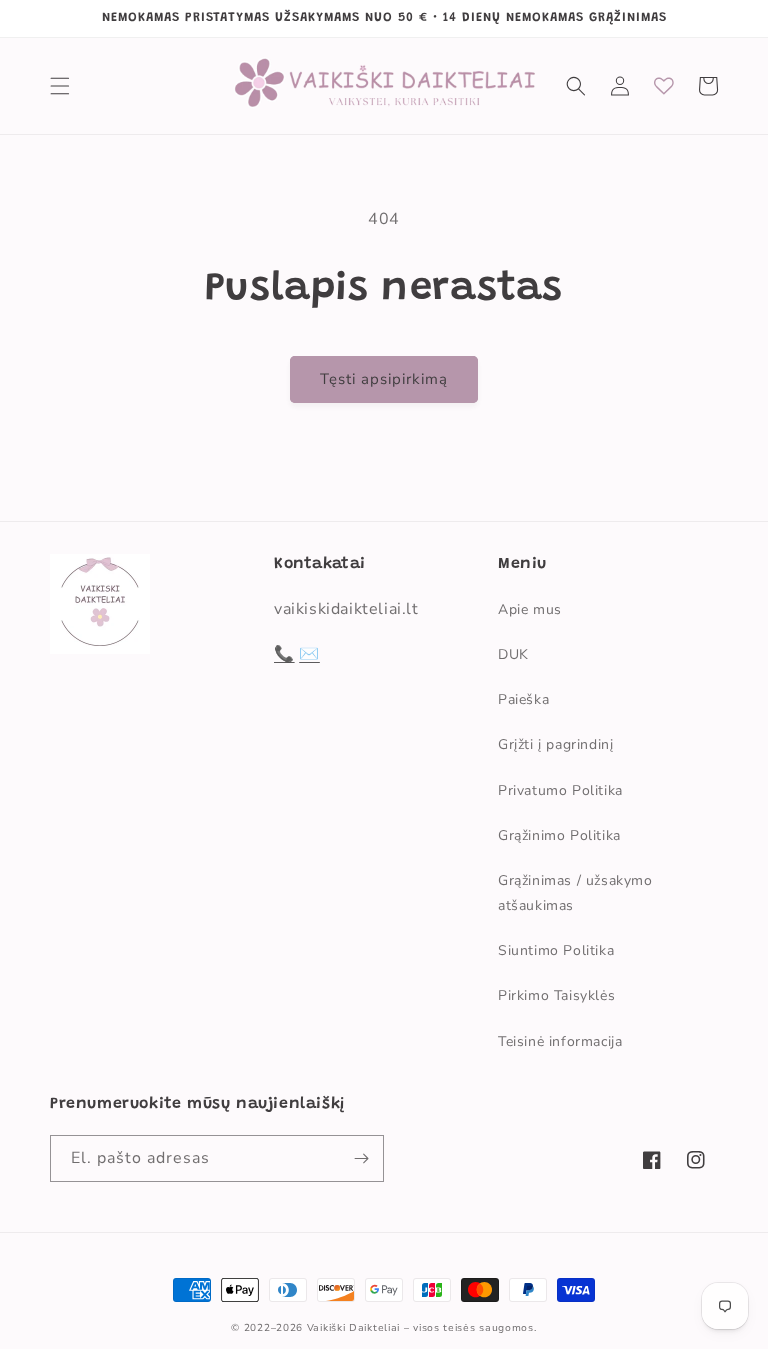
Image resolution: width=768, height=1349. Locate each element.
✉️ (309, 654)
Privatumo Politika (560, 790)
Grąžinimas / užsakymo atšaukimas (575, 893)
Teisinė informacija (560, 1041)
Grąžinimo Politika (559, 835)
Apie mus (530, 609)
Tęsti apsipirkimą (384, 379)
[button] (60, 86)
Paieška (523, 699)
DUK (513, 654)
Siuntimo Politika (556, 950)
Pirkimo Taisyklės (556, 995)
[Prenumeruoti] (361, 1158)
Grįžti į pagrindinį (555, 744)
